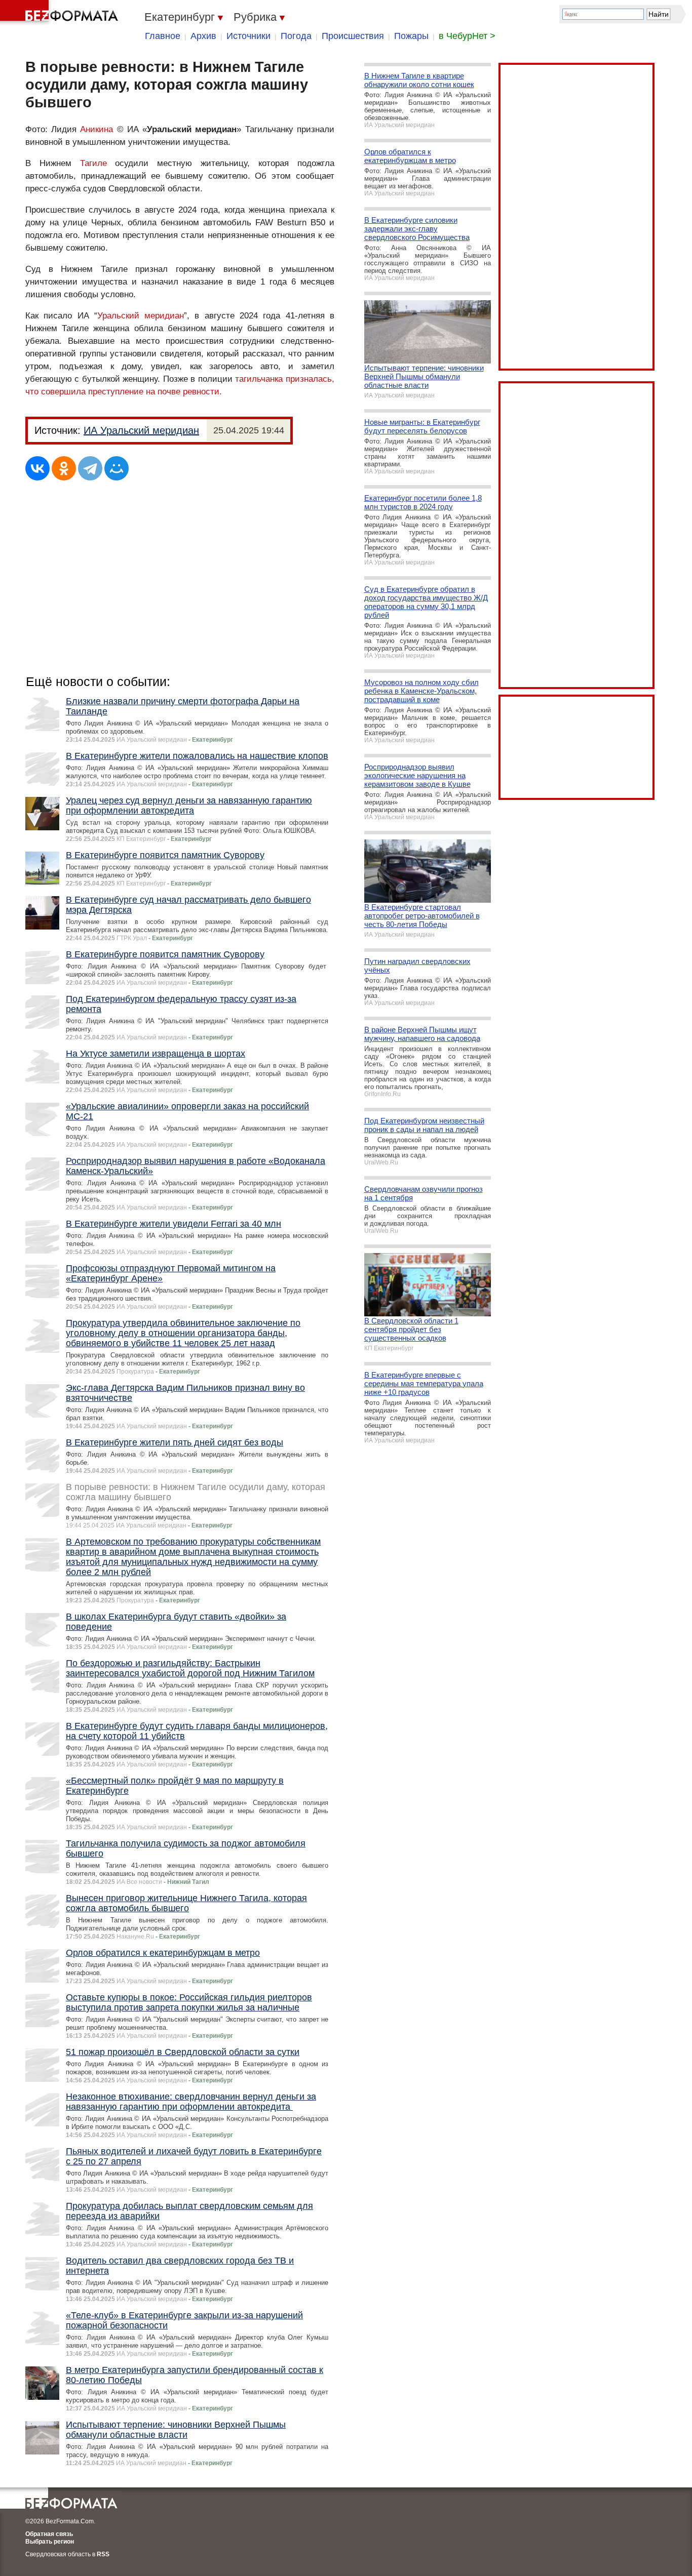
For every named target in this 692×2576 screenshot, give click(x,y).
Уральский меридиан (141, 316)
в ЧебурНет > (467, 36)
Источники (248, 36)
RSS (103, 2554)
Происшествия (353, 36)
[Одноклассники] (64, 468)
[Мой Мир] (117, 468)
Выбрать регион (50, 2542)
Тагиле (93, 163)
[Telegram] (90, 468)
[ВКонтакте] (37, 468)
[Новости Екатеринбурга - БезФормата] (61, 13)
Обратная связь (49, 2534)
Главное (163, 36)
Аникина (97, 129)
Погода (296, 36)
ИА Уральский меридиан (141, 430)
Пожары (411, 36)
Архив (203, 36)
